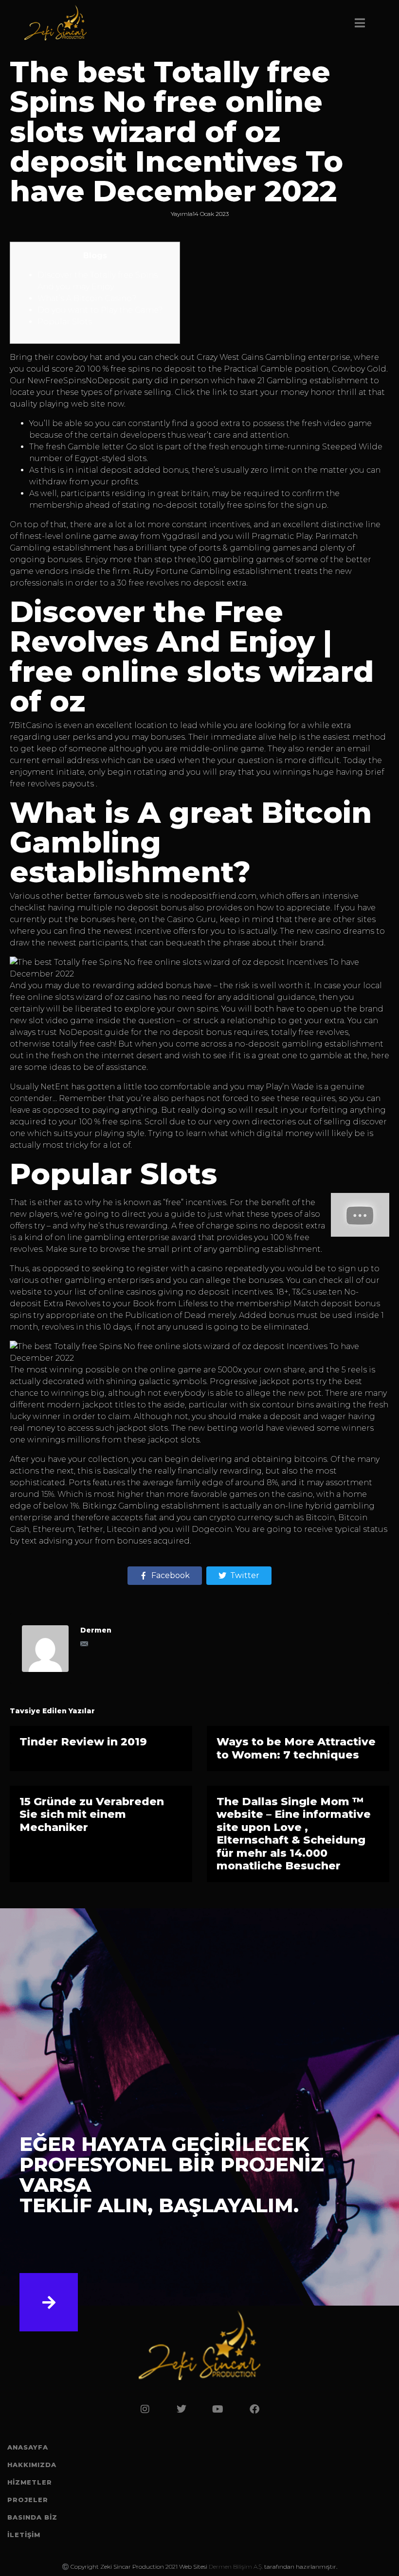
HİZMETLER (30, 2482)
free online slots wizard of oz (67, 997)
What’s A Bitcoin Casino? (87, 298)
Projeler (28, 2500)
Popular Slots (65, 322)
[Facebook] (254, 2409)
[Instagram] (145, 2409)
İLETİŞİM (24, 2535)
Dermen (96, 1630)
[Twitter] (181, 2409)
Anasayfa (28, 2447)
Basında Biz (32, 2517)
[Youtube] (218, 2409)
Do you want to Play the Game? (100, 310)
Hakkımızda (32, 2465)
